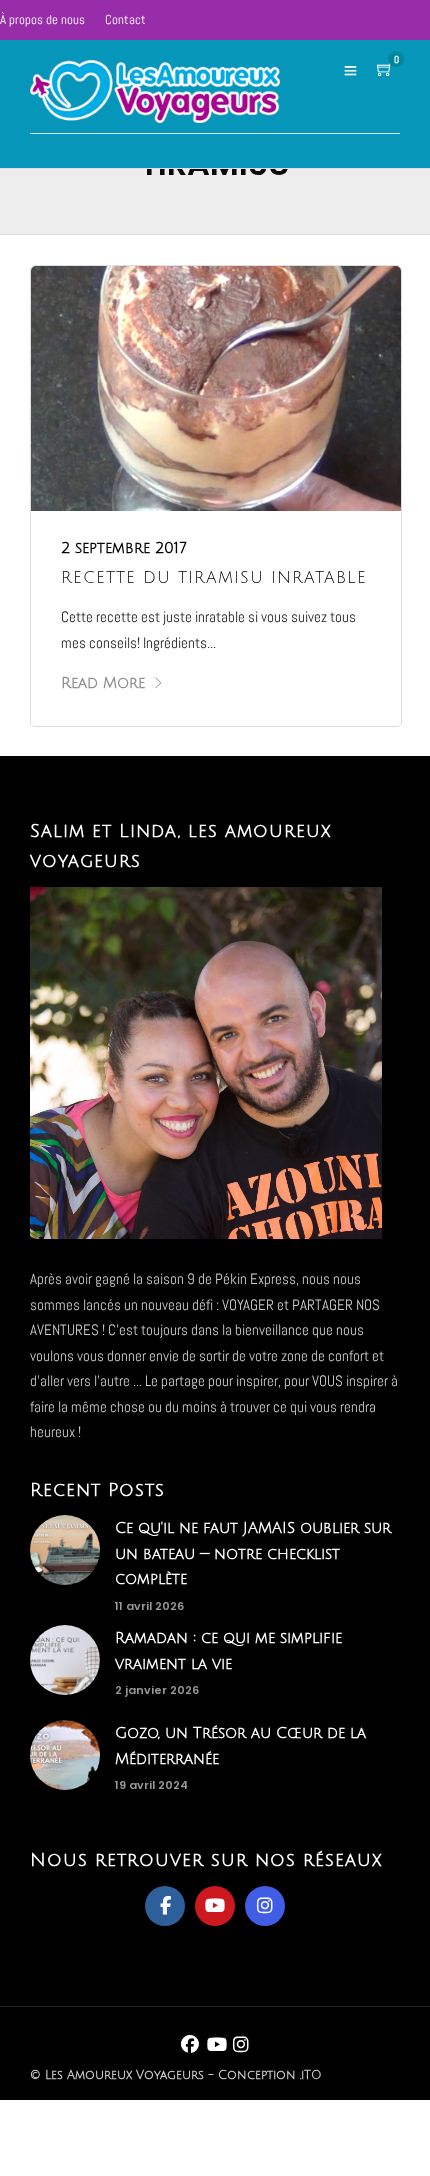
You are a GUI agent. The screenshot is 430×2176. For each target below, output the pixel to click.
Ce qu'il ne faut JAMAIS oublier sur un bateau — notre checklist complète (253, 1553)
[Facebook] (165, 1906)
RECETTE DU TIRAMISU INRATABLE (214, 578)
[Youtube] (215, 1906)
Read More (103, 683)
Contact (125, 19)
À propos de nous (42, 19)
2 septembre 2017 (124, 548)
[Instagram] (265, 1906)
